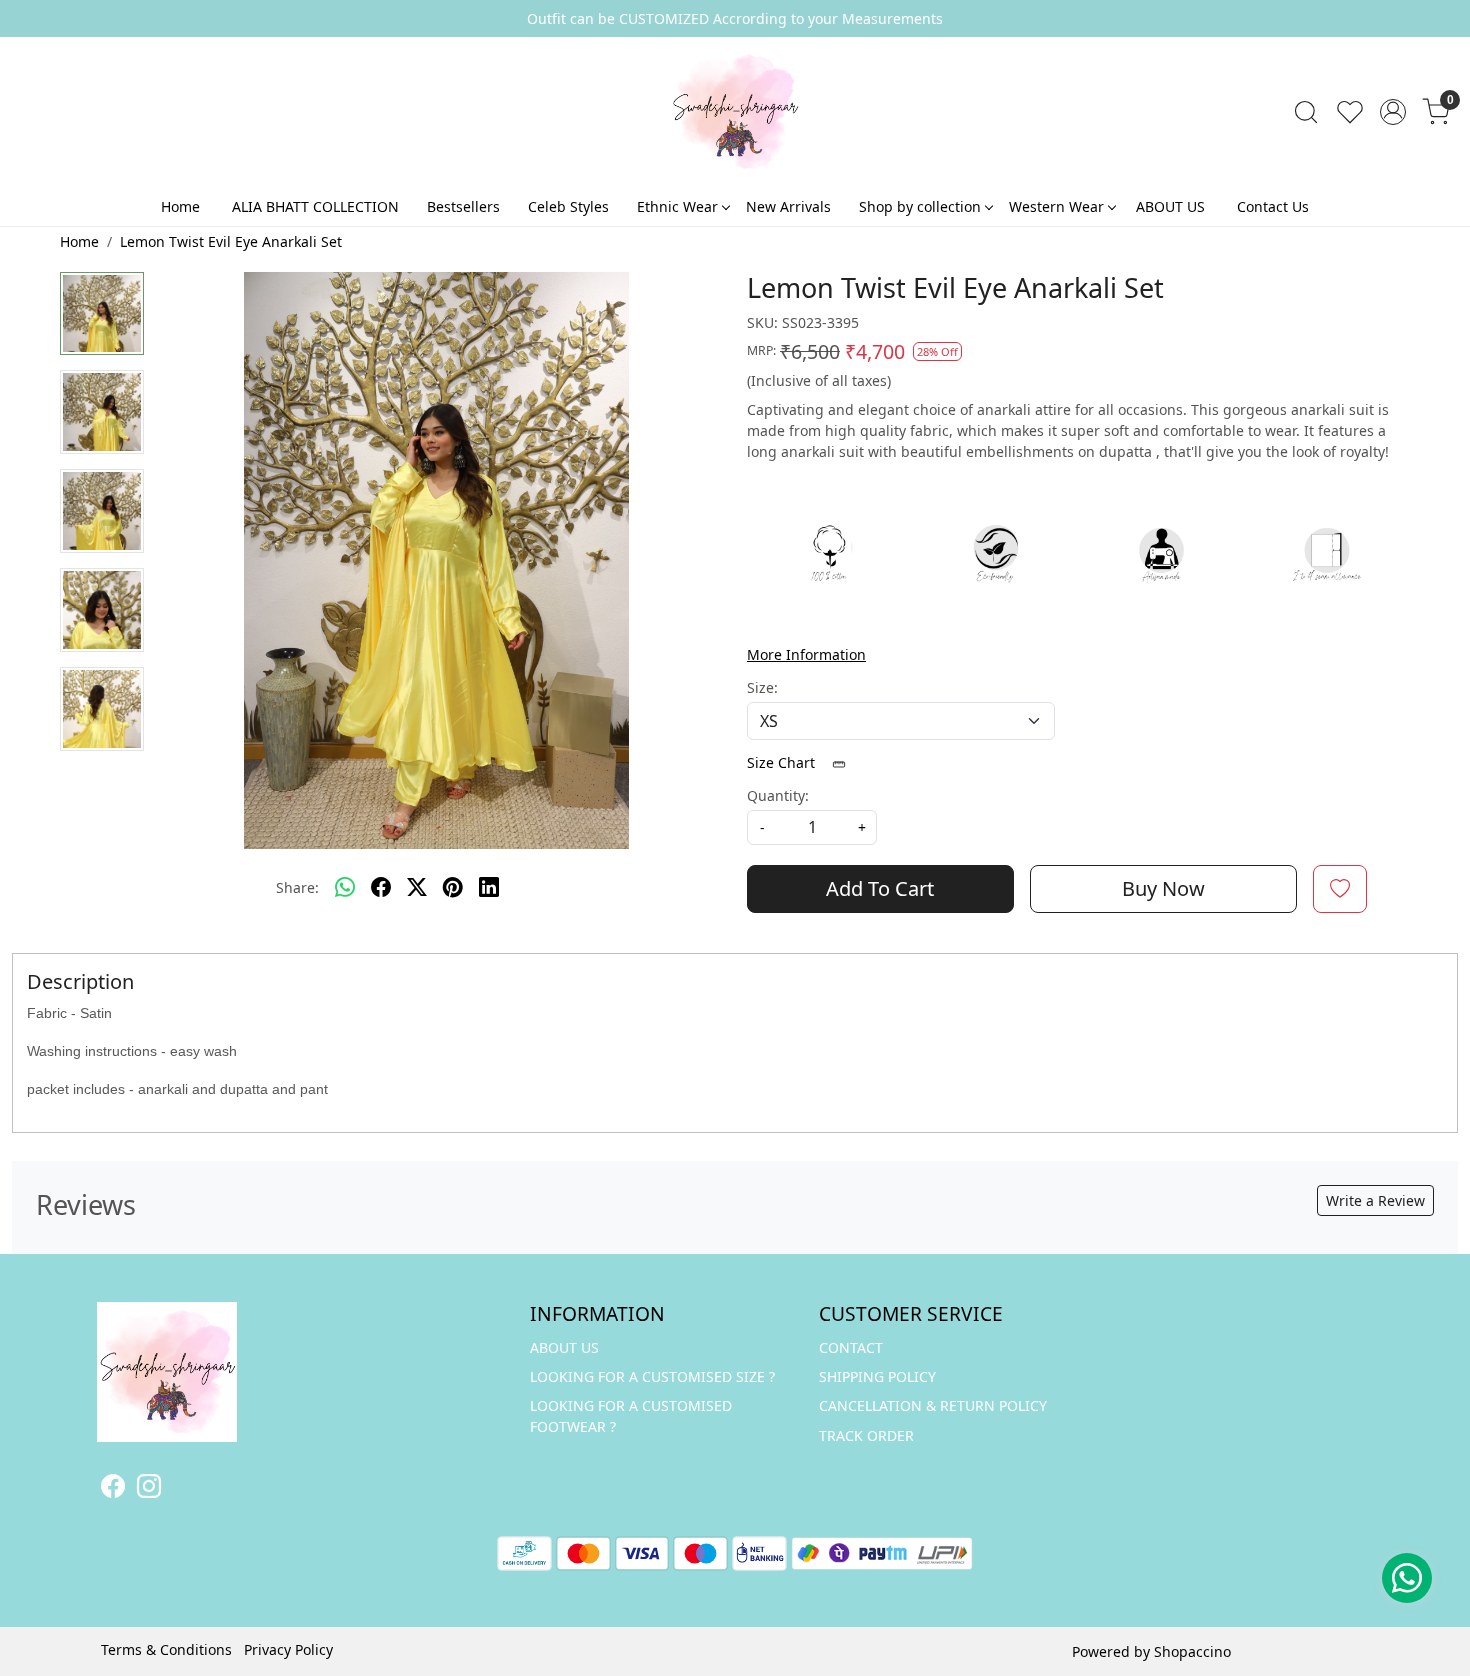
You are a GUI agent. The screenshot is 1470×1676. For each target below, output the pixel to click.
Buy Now (1163, 888)
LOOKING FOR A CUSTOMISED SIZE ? (652, 1376)
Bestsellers (463, 206)
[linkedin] (489, 888)
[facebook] (381, 888)
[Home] (735, 112)
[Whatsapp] (345, 888)
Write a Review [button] (1375, 1200)
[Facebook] (113, 1489)
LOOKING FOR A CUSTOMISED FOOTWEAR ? (631, 1416)
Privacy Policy (288, 1649)
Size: (762, 687)
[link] (1306, 112)
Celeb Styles (568, 206)
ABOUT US (1170, 206)
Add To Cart (880, 888)
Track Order (866, 1435)
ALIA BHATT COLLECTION (315, 206)
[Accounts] (1393, 112)
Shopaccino (1192, 1651)
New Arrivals (788, 206)
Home (180, 206)
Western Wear (1056, 206)
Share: (297, 887)
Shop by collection (920, 206)
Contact (851, 1347)
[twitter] (417, 888)
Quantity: (778, 795)
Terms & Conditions (166, 1649)
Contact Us (1273, 206)
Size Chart (783, 762)
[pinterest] (453, 888)
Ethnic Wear (677, 206)
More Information (806, 654)
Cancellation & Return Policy (933, 1405)
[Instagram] (149, 1489)
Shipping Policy (877, 1376)
